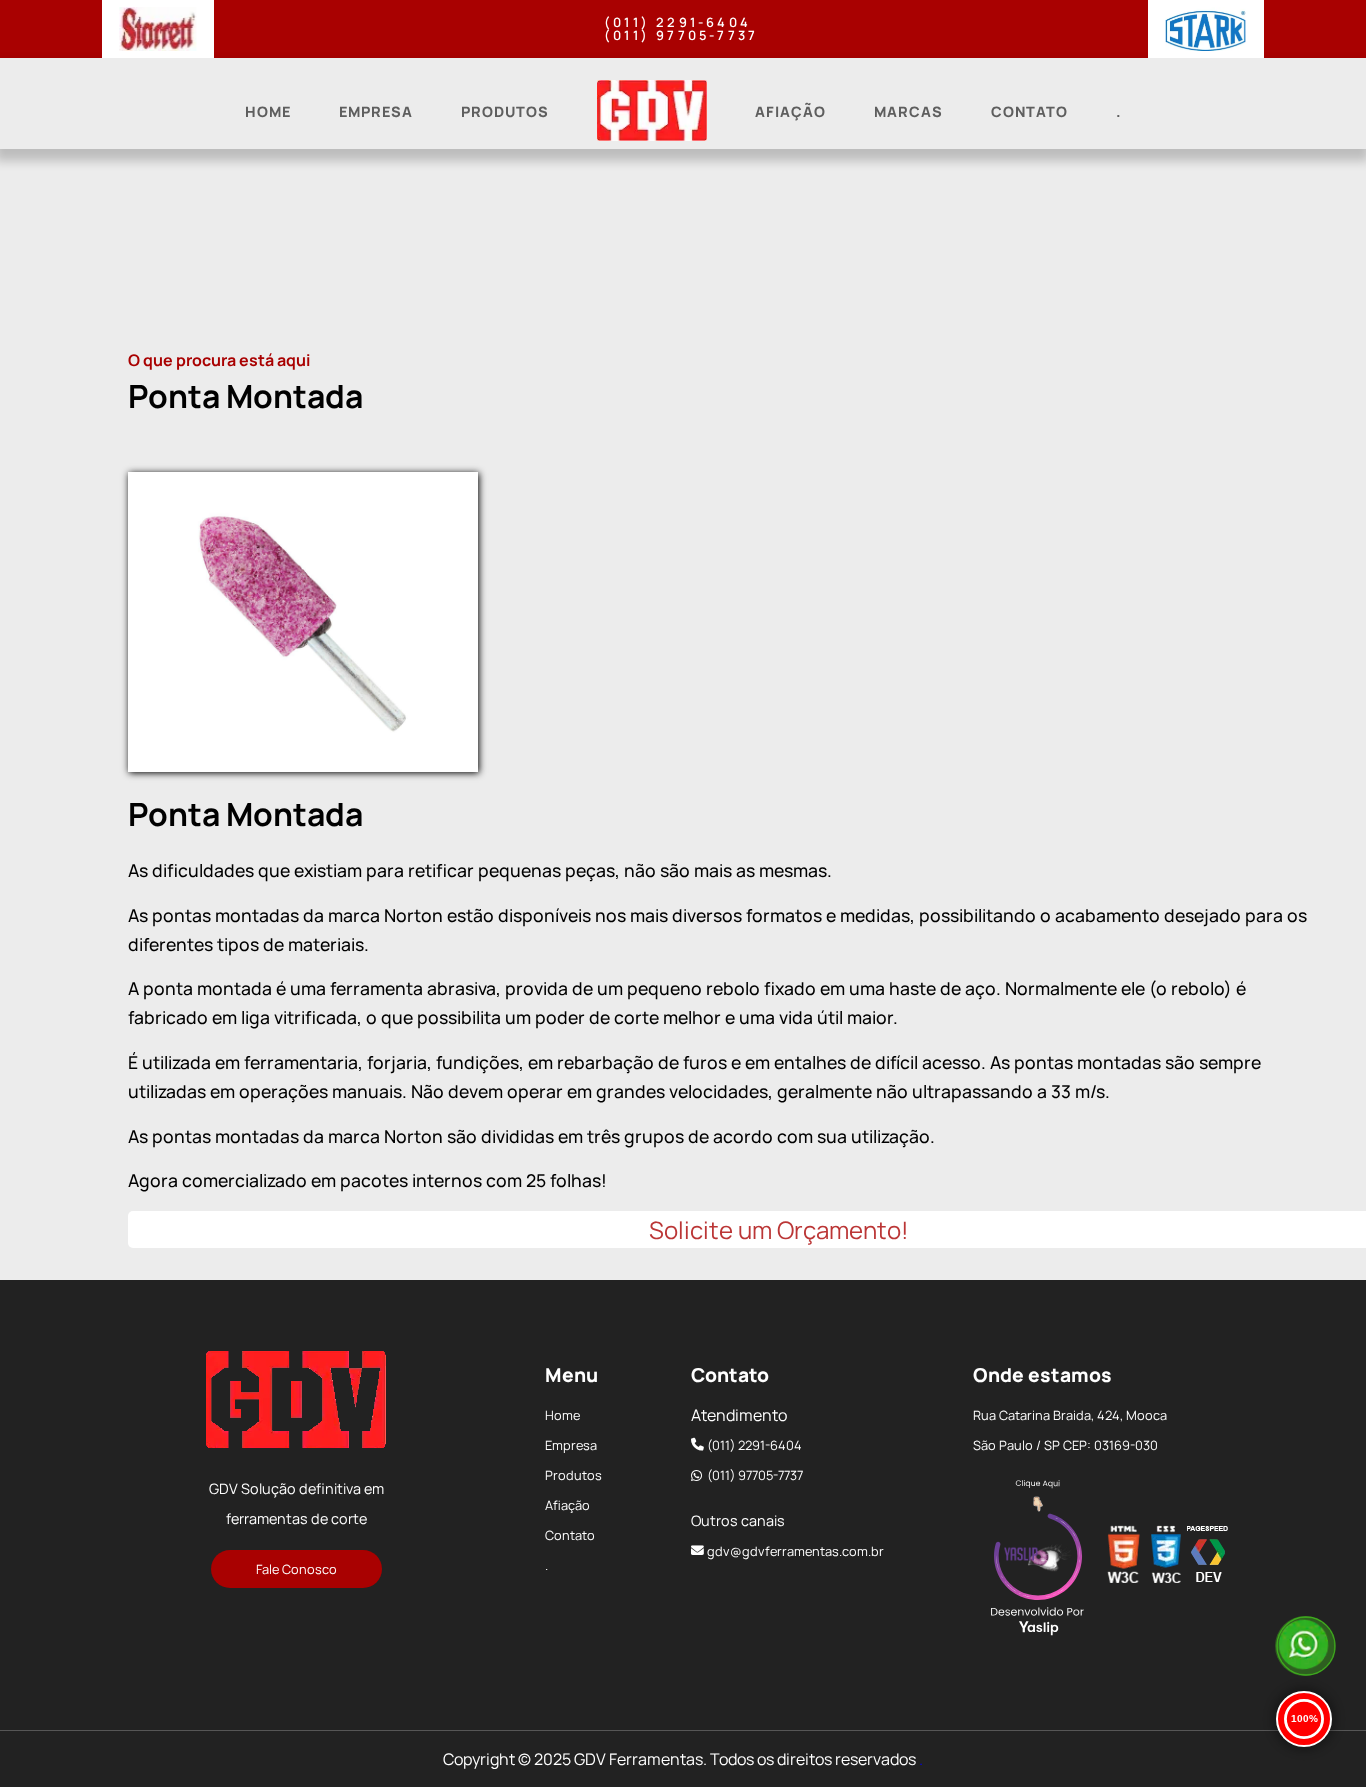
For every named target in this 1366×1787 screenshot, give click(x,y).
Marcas (908, 111)
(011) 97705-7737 (681, 35)
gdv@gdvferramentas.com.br (795, 1551)
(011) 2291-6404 (677, 22)
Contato (1029, 111)
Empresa (376, 111)
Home (268, 111)
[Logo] (296, 1404)
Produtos (505, 111)
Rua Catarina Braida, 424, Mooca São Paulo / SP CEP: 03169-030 (1070, 1430)
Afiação (790, 111)
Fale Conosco (296, 1569)
